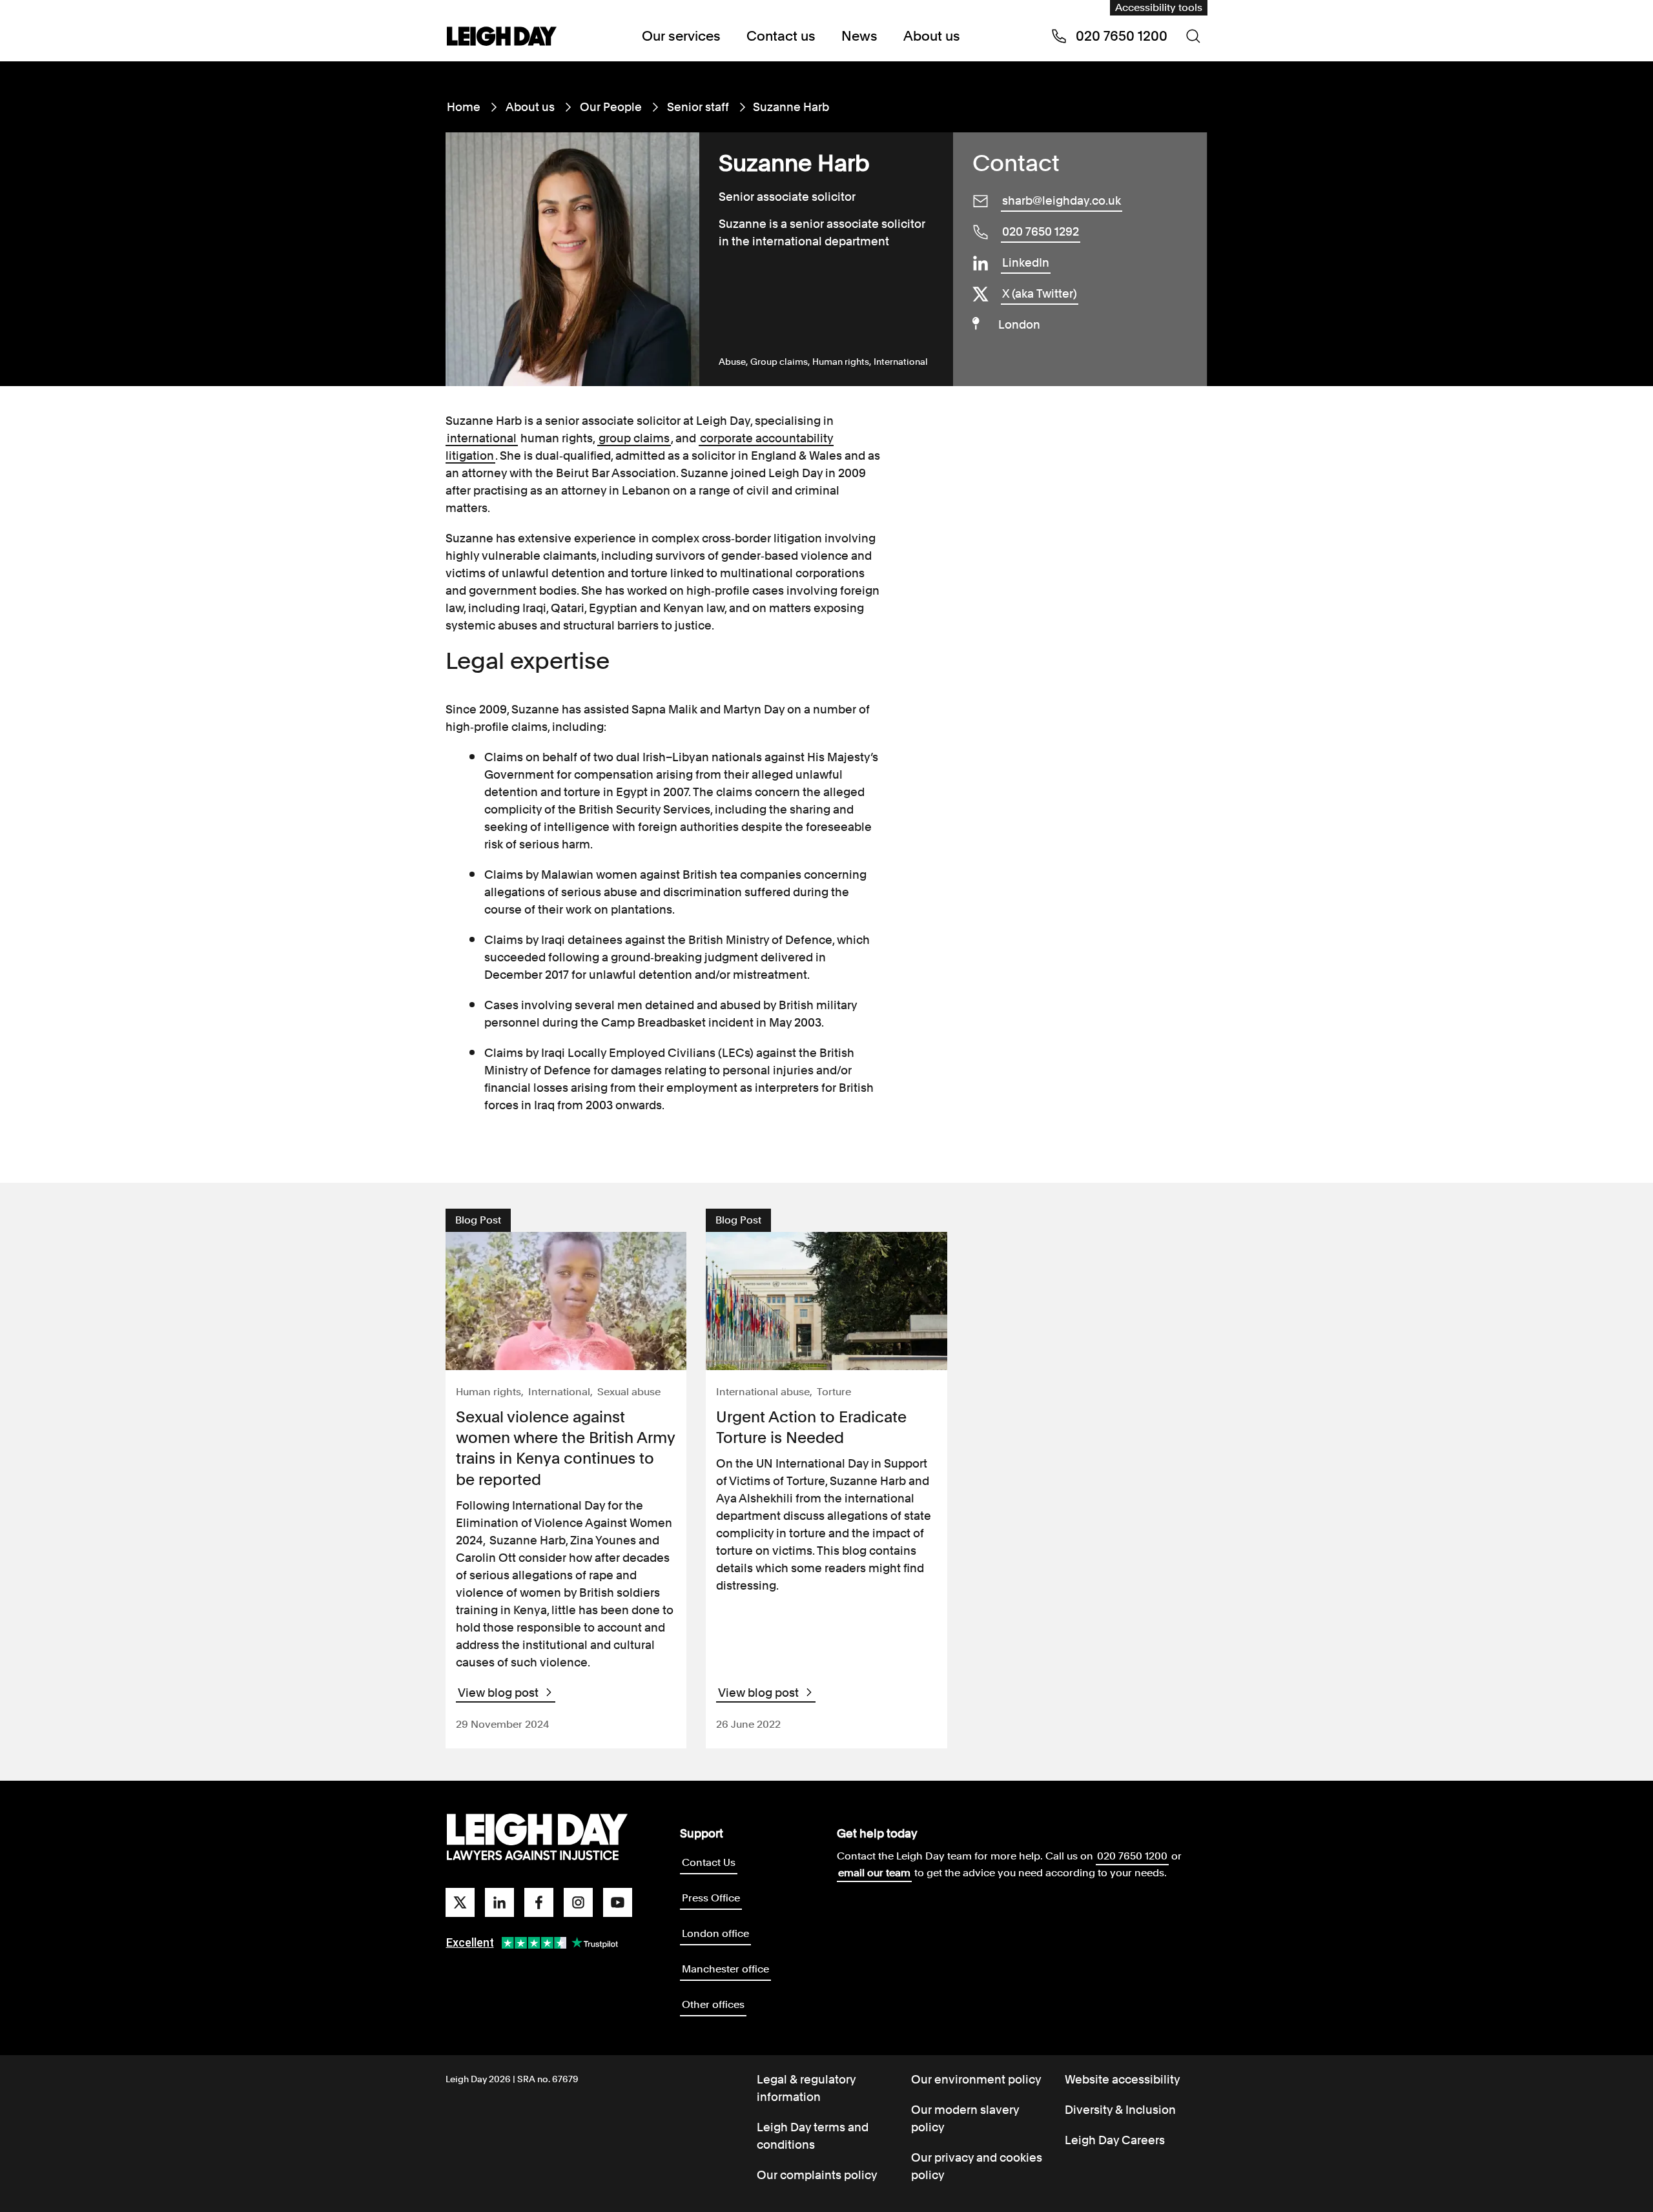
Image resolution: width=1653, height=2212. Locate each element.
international (482, 438)
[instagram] (578, 1902)
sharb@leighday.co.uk (1062, 200)
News (859, 36)
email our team (874, 1873)
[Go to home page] (502, 37)
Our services (681, 36)
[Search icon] (1193, 36)
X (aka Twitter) (1040, 293)
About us (932, 36)
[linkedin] (499, 1902)
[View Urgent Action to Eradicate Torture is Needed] (826, 1301)
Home (464, 107)
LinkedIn (1026, 262)
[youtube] (618, 1902)
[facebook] (539, 1902)
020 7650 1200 (1132, 1856)
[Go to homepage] (537, 1838)
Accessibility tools (1159, 7)
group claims (634, 438)
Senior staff (698, 107)
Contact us (781, 36)
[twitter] (460, 1902)
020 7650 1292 (1041, 231)
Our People (611, 107)
